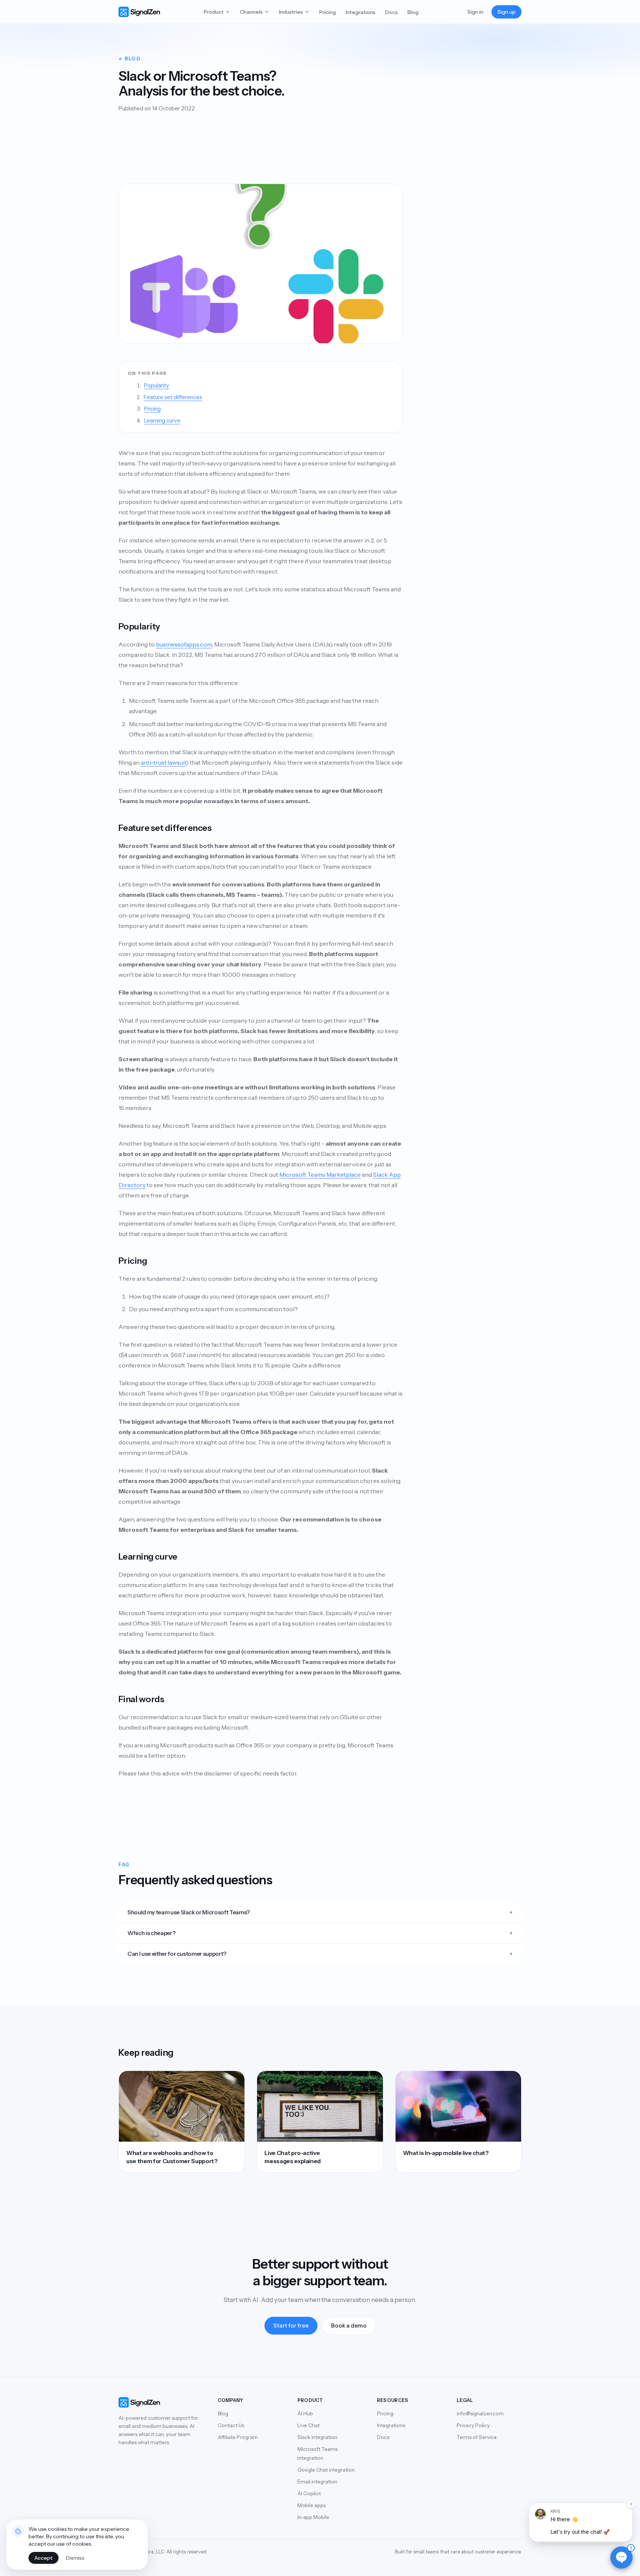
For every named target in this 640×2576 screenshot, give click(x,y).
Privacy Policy (473, 2425)
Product (214, 12)
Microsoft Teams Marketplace (320, 1175)
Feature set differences (173, 397)
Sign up (506, 12)
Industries (291, 12)
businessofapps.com (184, 644)
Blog (413, 12)
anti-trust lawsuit (164, 762)
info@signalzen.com (480, 2413)
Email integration (317, 2482)
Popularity (157, 385)
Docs (391, 12)
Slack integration (317, 2437)
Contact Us (231, 2425)
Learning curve (162, 421)
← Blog (129, 59)
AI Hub (305, 2413)
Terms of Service (477, 2437)
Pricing (328, 12)
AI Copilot (309, 2493)
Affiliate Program (238, 2437)
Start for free (291, 2326)
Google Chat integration (326, 2470)
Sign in (475, 12)
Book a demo (349, 2326)
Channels (251, 12)
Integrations (361, 12)
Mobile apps (311, 2505)
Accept (44, 2558)
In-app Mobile (313, 2517)
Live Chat (309, 2425)
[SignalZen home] (139, 12)
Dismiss (75, 2558)
